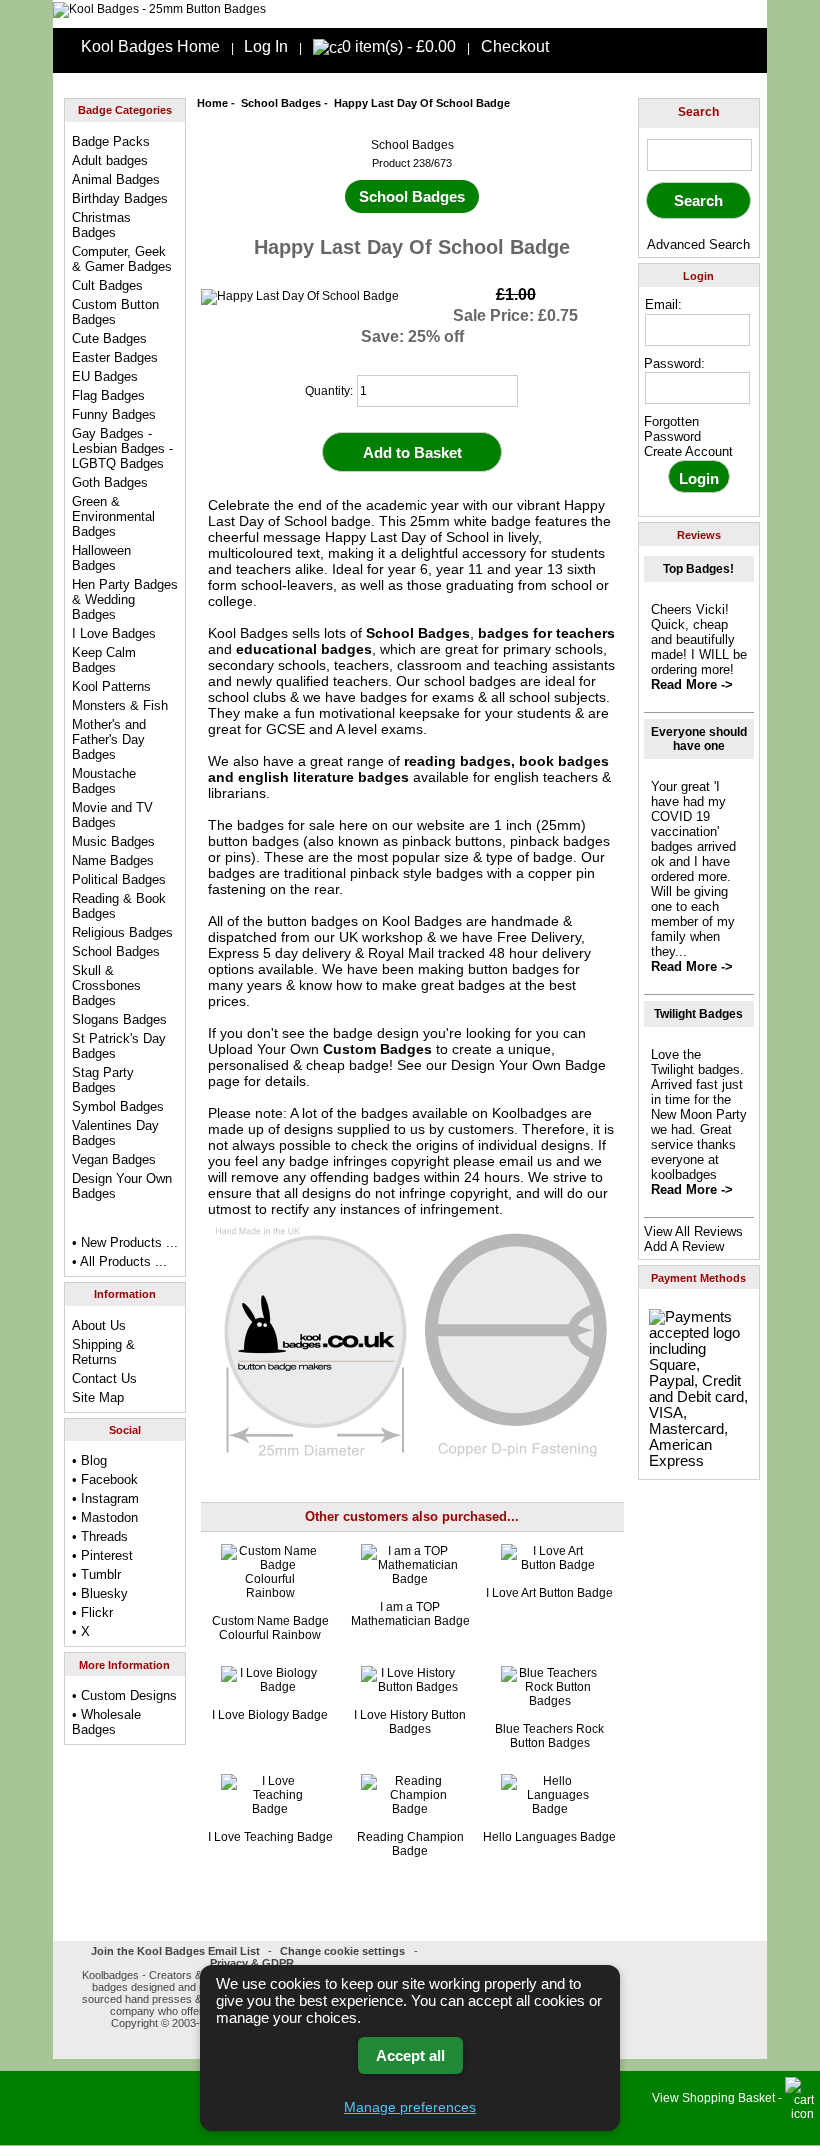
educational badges (304, 649)
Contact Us (104, 1378)
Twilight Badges (698, 1014)
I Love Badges (114, 633)
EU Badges (105, 376)
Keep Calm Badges (104, 660)
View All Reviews (693, 1231)
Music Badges (113, 841)
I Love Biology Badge (270, 1715)
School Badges (281, 103)
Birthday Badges (120, 198)
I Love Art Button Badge (549, 1593)
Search (698, 112)
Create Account (688, 451)
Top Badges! (698, 569)
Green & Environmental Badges (113, 516)
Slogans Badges (119, 1019)
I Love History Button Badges (410, 1722)
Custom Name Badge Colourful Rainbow (270, 1628)
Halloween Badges (101, 558)
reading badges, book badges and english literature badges (408, 769)
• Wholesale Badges (106, 1722)
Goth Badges (110, 482)
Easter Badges (115, 357)
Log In (266, 46)
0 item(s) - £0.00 (399, 46)
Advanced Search (698, 244)
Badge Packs (111, 141)
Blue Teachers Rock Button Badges (549, 1736)
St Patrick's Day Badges (119, 1046)
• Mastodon (105, 1517)
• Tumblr (96, 1574)
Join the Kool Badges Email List (175, 1951)
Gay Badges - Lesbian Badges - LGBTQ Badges (122, 448)
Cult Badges (107, 285)
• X (81, 1631)
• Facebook (105, 1479)
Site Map (98, 1397)
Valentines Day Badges (115, 1133)
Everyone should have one (699, 739)
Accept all (410, 2055)
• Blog (89, 1460)
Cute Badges (109, 338)
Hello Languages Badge (549, 1837)
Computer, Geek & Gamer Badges (122, 259)
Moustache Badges (104, 781)
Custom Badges (377, 1049)
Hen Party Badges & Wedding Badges (125, 599)
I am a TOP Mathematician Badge (410, 1614)
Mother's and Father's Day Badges (109, 739)
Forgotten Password (672, 429)
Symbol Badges (118, 1106)
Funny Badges (114, 414)
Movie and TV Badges (112, 815)
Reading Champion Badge (410, 1844)
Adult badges (110, 160)
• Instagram (105, 1498)
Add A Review (684, 1246)
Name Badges (113, 860)
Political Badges (119, 879)
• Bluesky (100, 1593)
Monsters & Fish (120, 705)
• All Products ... (119, 1261)
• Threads (100, 1536)
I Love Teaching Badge (270, 1837)
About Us (99, 1325)
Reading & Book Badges (119, 906)
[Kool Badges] (159, 9)
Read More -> (692, 684)
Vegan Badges (114, 1159)
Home (212, 103)
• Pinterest (102, 1555)
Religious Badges (122, 932)
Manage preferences (410, 2107)
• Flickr (92, 1612)
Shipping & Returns (103, 1352)
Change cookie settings (342, 1951)
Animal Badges (116, 179)
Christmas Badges (101, 225)
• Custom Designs (124, 1695)
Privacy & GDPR (252, 1963)
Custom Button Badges (115, 312)
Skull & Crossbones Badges (106, 985)
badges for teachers (546, 633)
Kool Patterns (111, 686)
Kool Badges (422, 921)
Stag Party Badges (103, 1080)
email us (525, 1161)
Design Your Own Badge (528, 1065)
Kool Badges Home (150, 46)
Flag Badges (108, 395)
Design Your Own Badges (122, 1186)
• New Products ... (125, 1242)
